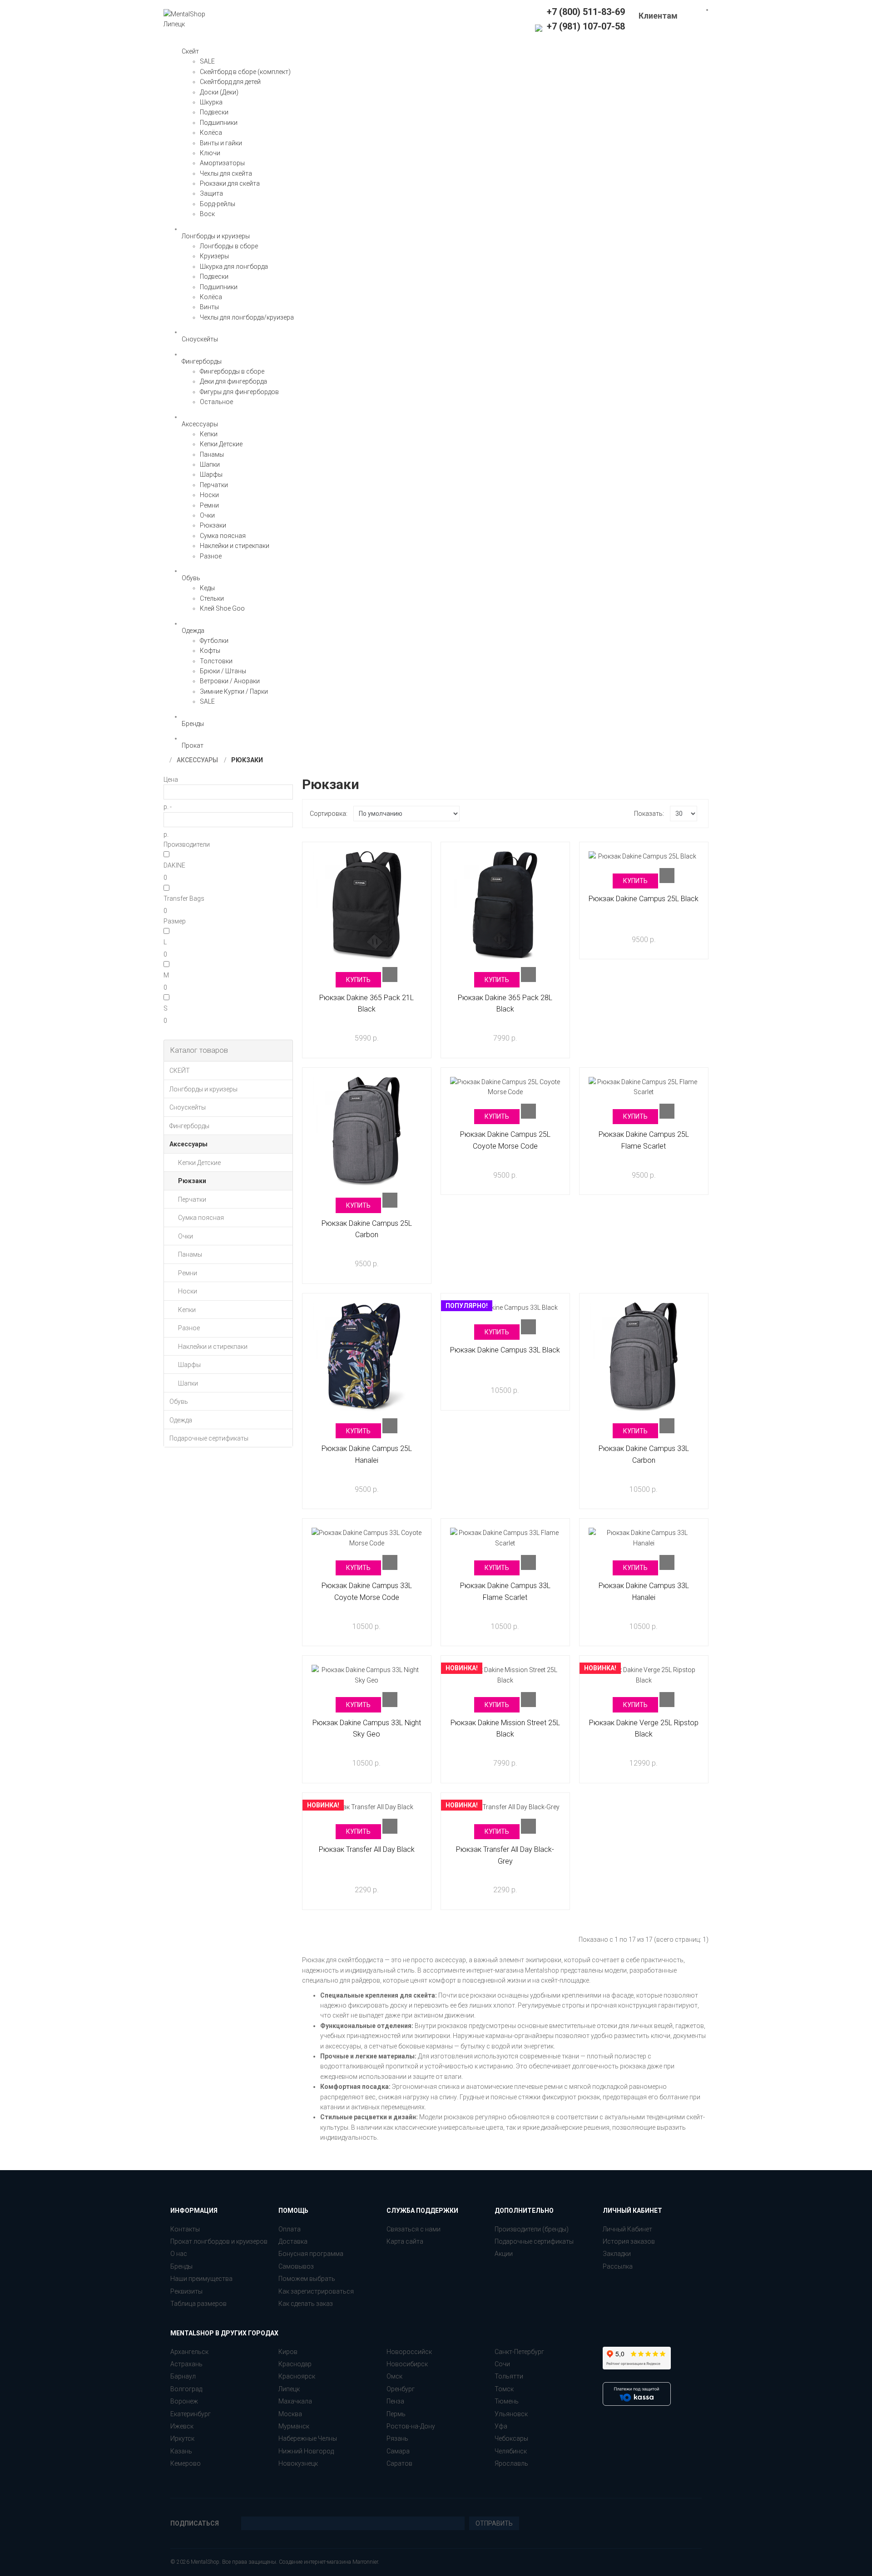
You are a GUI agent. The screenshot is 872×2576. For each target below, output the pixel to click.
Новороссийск (409, 2352)
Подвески (214, 112)
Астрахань (186, 2364)
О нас (179, 2254)
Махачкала (295, 2401)
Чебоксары (511, 2438)
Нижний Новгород (306, 2451)
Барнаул (183, 2376)
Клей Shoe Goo (222, 608)
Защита (211, 193)
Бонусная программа (311, 2254)
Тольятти (509, 2376)
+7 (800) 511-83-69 (586, 12)
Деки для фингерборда (233, 381)
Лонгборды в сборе (229, 246)
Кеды (207, 588)
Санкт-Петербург (519, 2352)
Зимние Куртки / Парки (234, 691)
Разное (211, 556)
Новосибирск (407, 2364)
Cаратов (399, 2463)
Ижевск (182, 2426)
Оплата (290, 2229)
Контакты (185, 2229)
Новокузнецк (298, 2463)
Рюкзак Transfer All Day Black (367, 1849)
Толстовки (216, 661)
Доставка (293, 2241)
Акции (504, 2254)
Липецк (289, 2389)
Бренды (181, 2266)
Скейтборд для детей (230, 82)
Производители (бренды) (532, 2229)
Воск (207, 214)
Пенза (395, 2401)
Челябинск (511, 2451)
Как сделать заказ (306, 2304)
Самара (398, 2451)
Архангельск (189, 2352)
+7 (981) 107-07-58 (585, 26)
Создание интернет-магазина (315, 2562)
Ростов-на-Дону (411, 2426)
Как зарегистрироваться (316, 2291)
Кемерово (186, 2463)
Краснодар (295, 2364)
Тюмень (507, 2401)
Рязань (397, 2438)
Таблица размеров (198, 2304)
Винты (209, 307)
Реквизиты (186, 2291)
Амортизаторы (222, 163)
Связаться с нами (414, 2229)
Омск (394, 2376)
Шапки (210, 464)
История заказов (629, 2241)
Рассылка (618, 2266)
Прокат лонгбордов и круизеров (219, 2241)
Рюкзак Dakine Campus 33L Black (505, 1350)
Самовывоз (296, 2266)
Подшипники (219, 123)
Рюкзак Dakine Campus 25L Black (644, 899)
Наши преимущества (201, 2279)
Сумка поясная (223, 536)
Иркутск (182, 2438)
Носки (209, 495)
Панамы (212, 454)
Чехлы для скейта (226, 173)
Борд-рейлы (218, 204)
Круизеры (214, 256)
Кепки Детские (221, 444)
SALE (207, 61)
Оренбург (401, 2389)
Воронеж (184, 2401)
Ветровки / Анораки (230, 681)
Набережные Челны (308, 2438)
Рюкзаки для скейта (230, 183)
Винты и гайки (221, 143)
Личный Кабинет (627, 2229)
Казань (181, 2451)
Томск (504, 2389)
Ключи (210, 153)
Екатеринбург (191, 2414)
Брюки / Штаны (223, 671)
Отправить (494, 2523)
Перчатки (214, 485)
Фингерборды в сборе (232, 371)
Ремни (209, 505)
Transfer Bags (184, 898)
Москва (290, 2414)
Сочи (502, 2364)
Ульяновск (511, 2414)
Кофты (210, 651)
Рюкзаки (213, 525)
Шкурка (211, 102)
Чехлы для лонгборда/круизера (247, 317)
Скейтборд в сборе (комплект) (245, 72)
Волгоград (186, 2389)
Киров (288, 2352)
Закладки (617, 2254)
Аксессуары (197, 760)
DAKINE (174, 865)
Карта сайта (405, 2241)
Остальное (216, 402)
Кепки (209, 434)
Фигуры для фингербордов (239, 392)
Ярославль (511, 2463)
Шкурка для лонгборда (234, 266)
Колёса (211, 133)
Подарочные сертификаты (534, 2241)
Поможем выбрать (307, 2279)
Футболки (214, 641)
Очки (207, 515)
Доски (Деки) (219, 92)
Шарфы (211, 474)
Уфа (501, 2426)
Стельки (212, 598)
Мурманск (294, 2426)
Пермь (396, 2414)
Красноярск (297, 2376)
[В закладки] (390, 975)
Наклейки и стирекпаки (235, 546)
